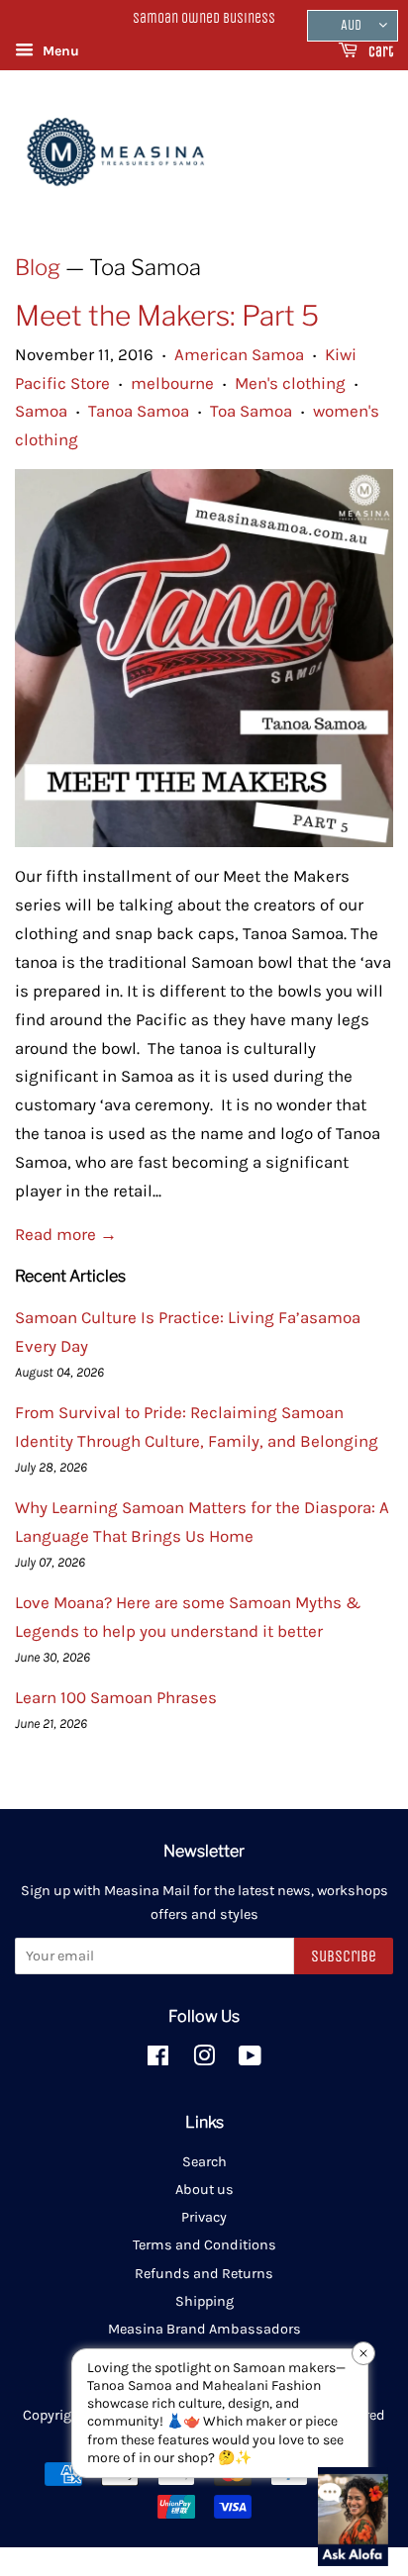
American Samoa (239, 354)
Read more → (66, 1234)
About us (204, 2190)
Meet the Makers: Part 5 (167, 316)
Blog (38, 267)
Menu (59, 51)
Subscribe (344, 1956)
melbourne (172, 383)
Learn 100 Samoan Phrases (116, 1697)
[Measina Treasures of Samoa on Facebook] (158, 2060)
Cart (379, 52)
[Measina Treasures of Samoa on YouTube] (250, 2060)
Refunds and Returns (204, 2274)
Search (204, 2162)
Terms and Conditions (204, 2245)
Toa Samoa (251, 411)
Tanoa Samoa (139, 411)
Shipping (204, 2301)
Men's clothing (290, 383)
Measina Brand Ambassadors (204, 2329)
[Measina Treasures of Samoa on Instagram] (204, 2060)
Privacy (204, 2217)
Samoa (41, 411)
